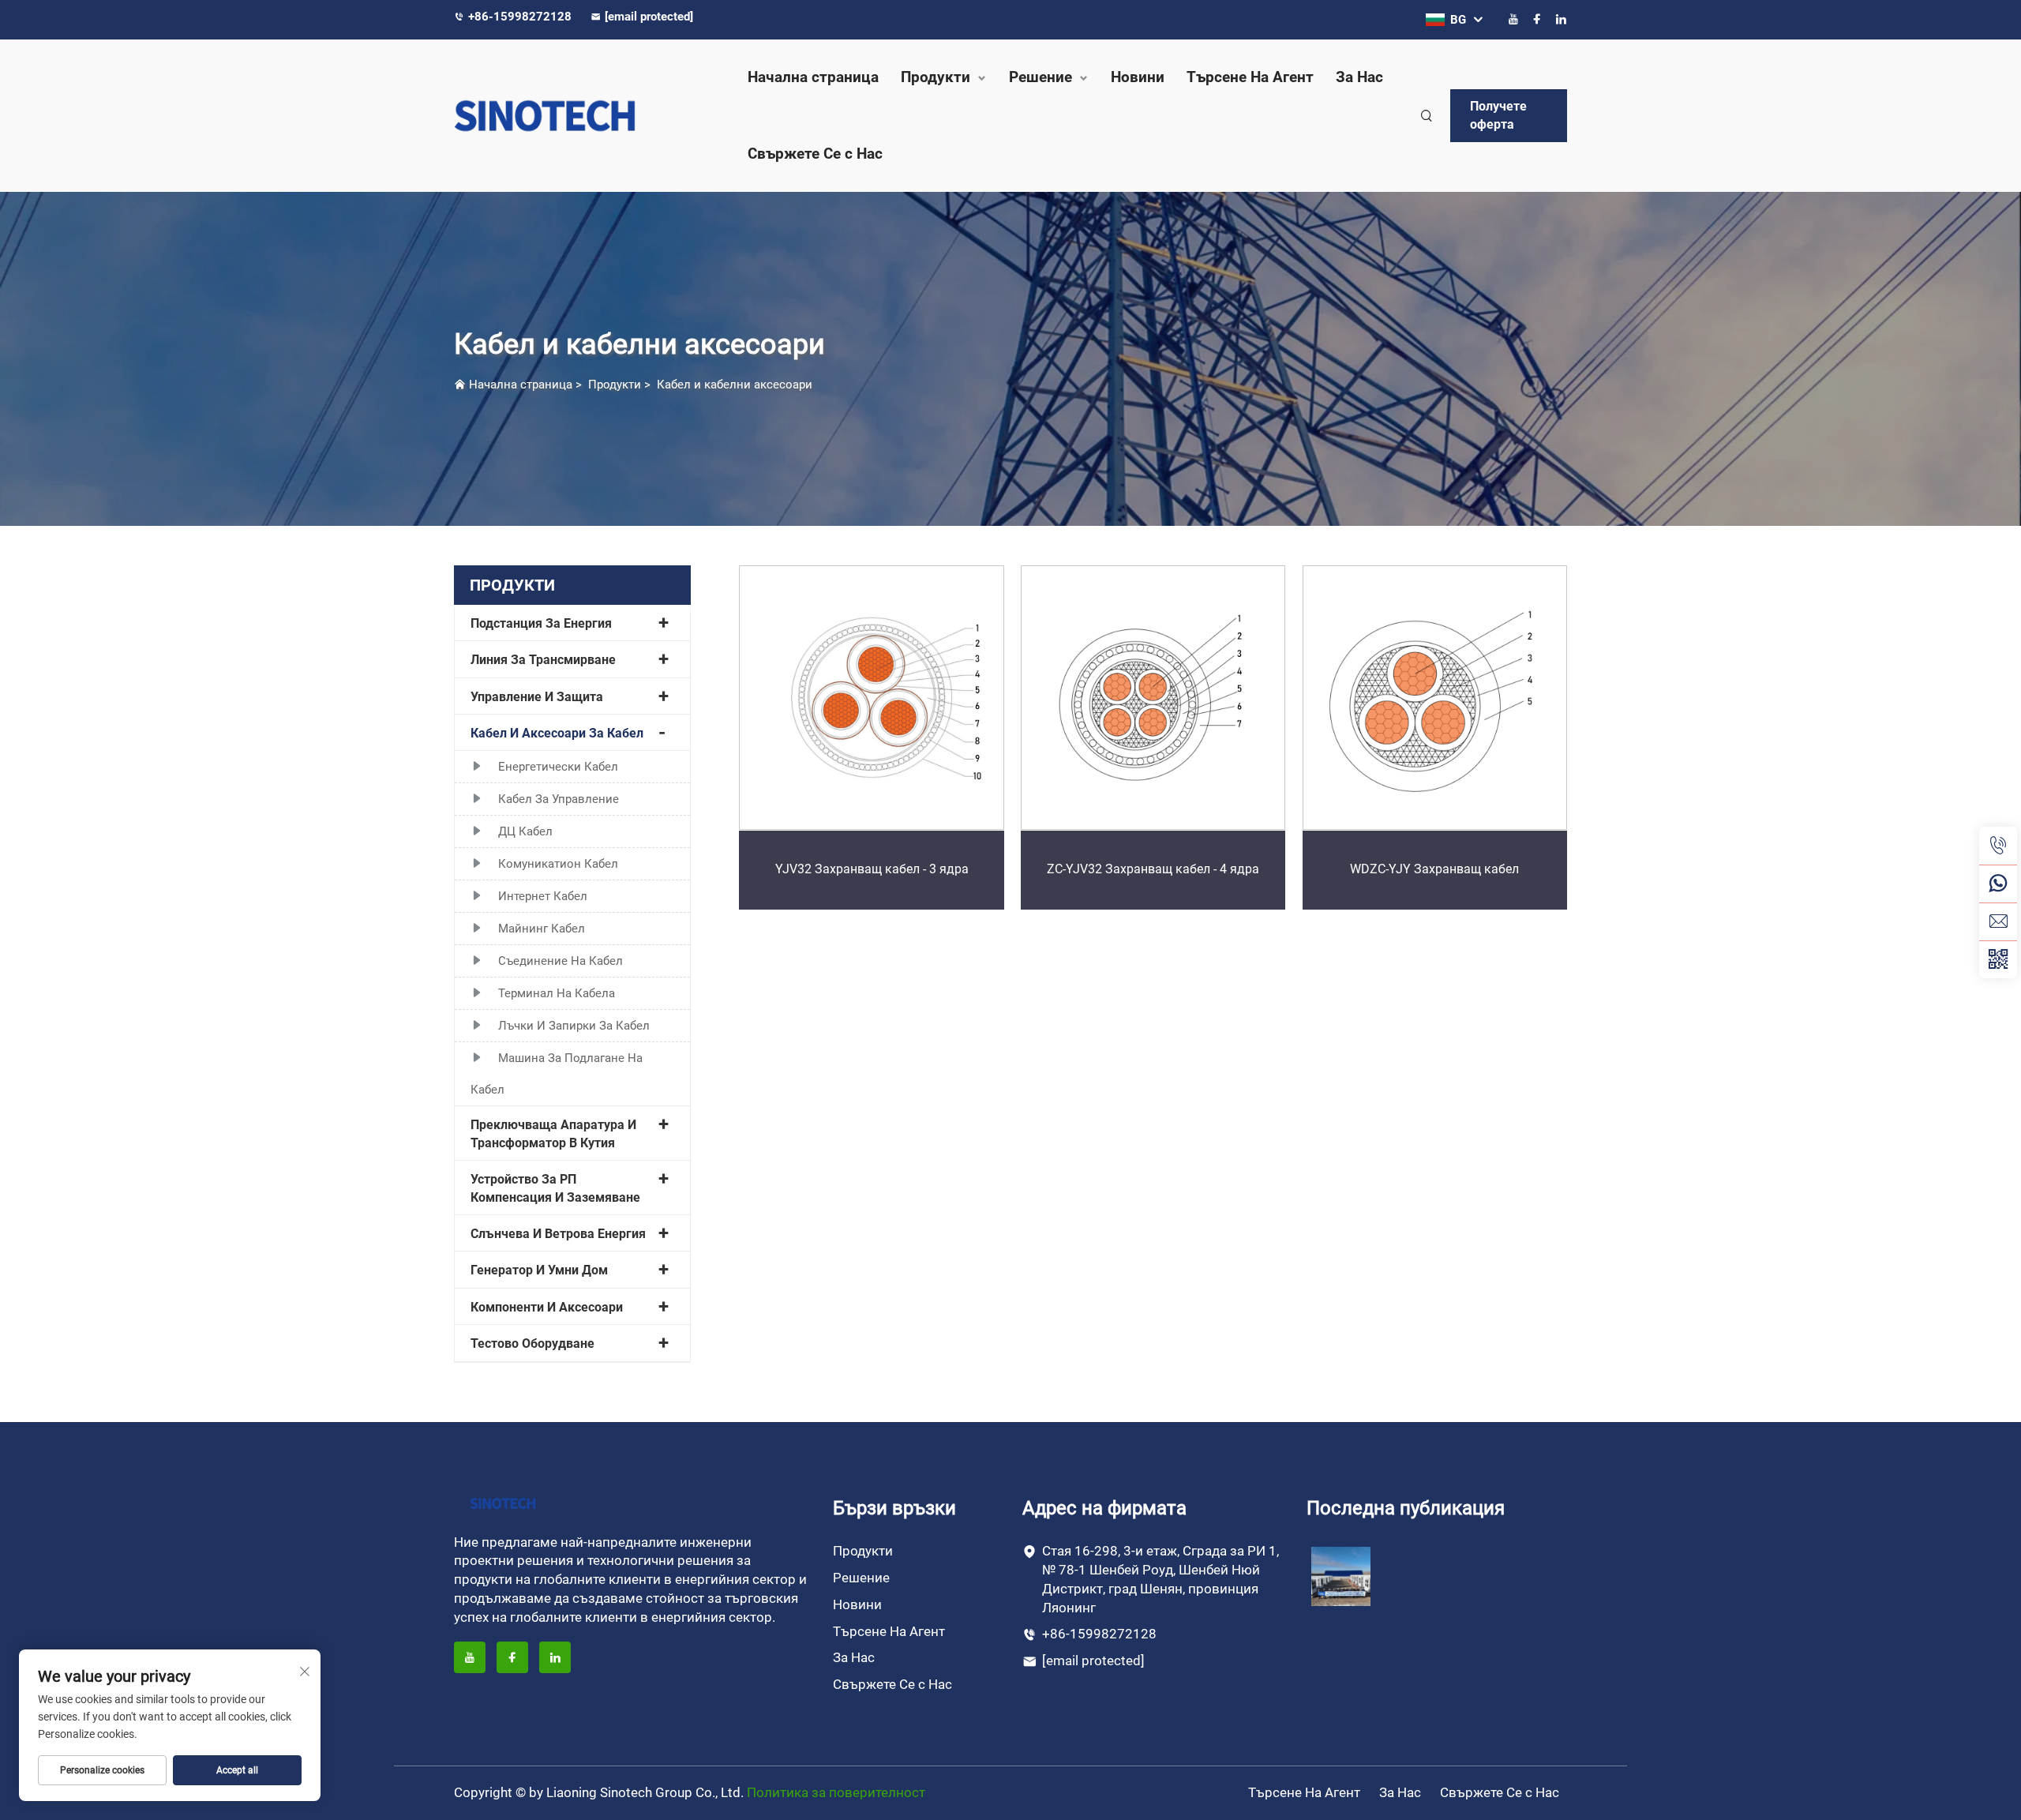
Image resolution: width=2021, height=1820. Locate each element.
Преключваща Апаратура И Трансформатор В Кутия (553, 1133)
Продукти (936, 77)
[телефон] (1998, 846)
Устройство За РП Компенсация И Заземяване (555, 1188)
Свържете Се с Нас (815, 154)
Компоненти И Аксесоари (547, 1307)
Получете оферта (1498, 115)
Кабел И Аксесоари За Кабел (557, 733)
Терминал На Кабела (557, 993)
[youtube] (1513, 19)
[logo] (584, 116)
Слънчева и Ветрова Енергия (558, 1234)
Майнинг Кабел (542, 929)
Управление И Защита (537, 697)
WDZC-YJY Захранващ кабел (1434, 869)
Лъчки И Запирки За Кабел (574, 1026)
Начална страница (813, 77)
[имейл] (1998, 921)
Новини (1138, 77)
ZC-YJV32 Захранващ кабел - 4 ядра (1153, 869)
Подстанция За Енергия (541, 623)
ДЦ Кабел (525, 831)
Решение (1040, 77)
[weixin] (1998, 959)
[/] (503, 1502)
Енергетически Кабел (558, 767)
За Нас (1359, 77)
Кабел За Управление (559, 799)
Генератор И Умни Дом (539, 1270)
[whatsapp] (1998, 884)
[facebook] (1537, 19)
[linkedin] (1561, 19)
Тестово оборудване (532, 1343)
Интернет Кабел (543, 896)
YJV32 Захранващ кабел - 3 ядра (872, 869)
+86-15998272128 (521, 17)
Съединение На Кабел (561, 961)
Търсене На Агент (1250, 77)
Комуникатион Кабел (558, 864)
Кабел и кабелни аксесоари (735, 385)
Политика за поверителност (836, 1792)
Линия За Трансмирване (543, 660)
